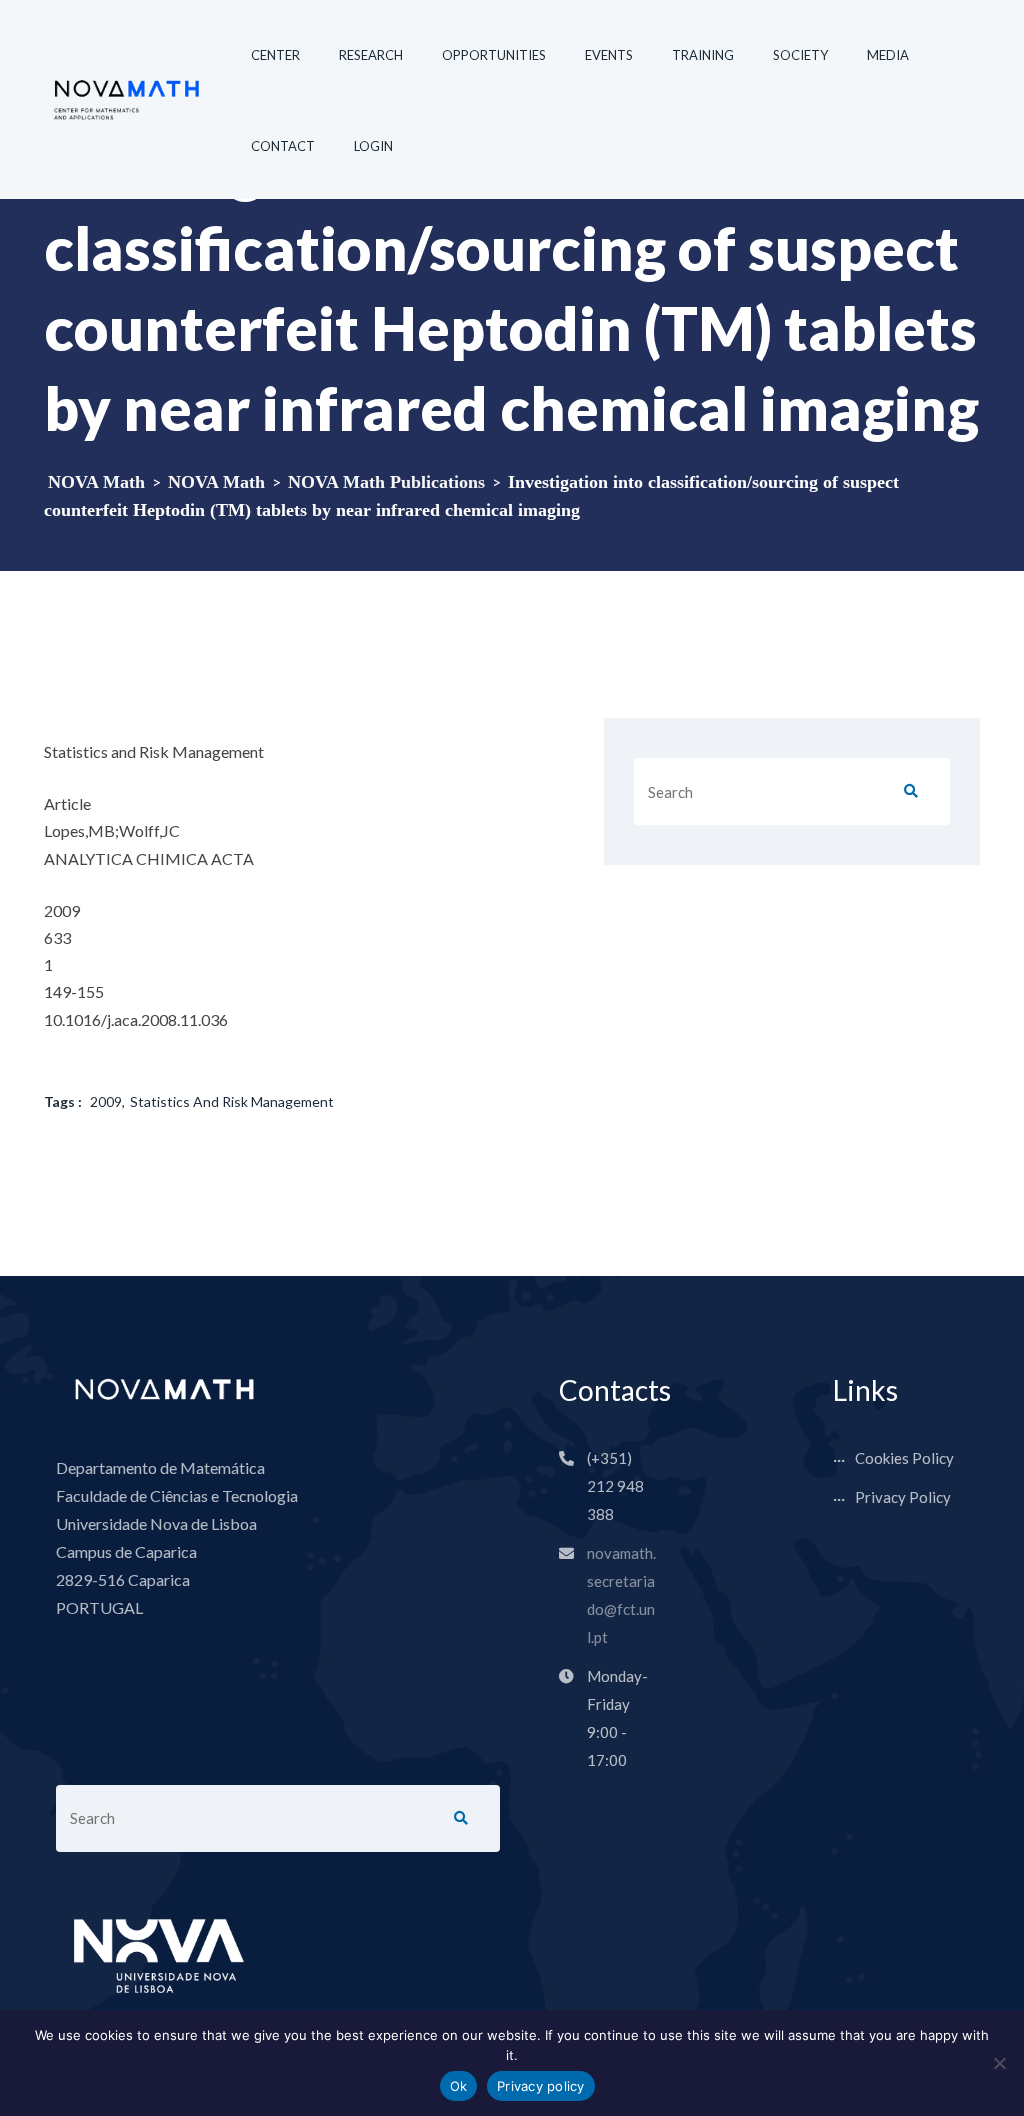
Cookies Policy (904, 1458)
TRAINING (703, 55)
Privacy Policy (903, 1497)
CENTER (275, 55)
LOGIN (373, 146)
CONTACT (283, 146)
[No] (999, 2063)
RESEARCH (371, 55)
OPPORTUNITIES (494, 55)
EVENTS (609, 55)
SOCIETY (800, 55)
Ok (459, 2086)
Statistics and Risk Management (232, 1101)
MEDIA (888, 55)
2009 (106, 1101)
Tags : (63, 1101)
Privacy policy (541, 2086)
